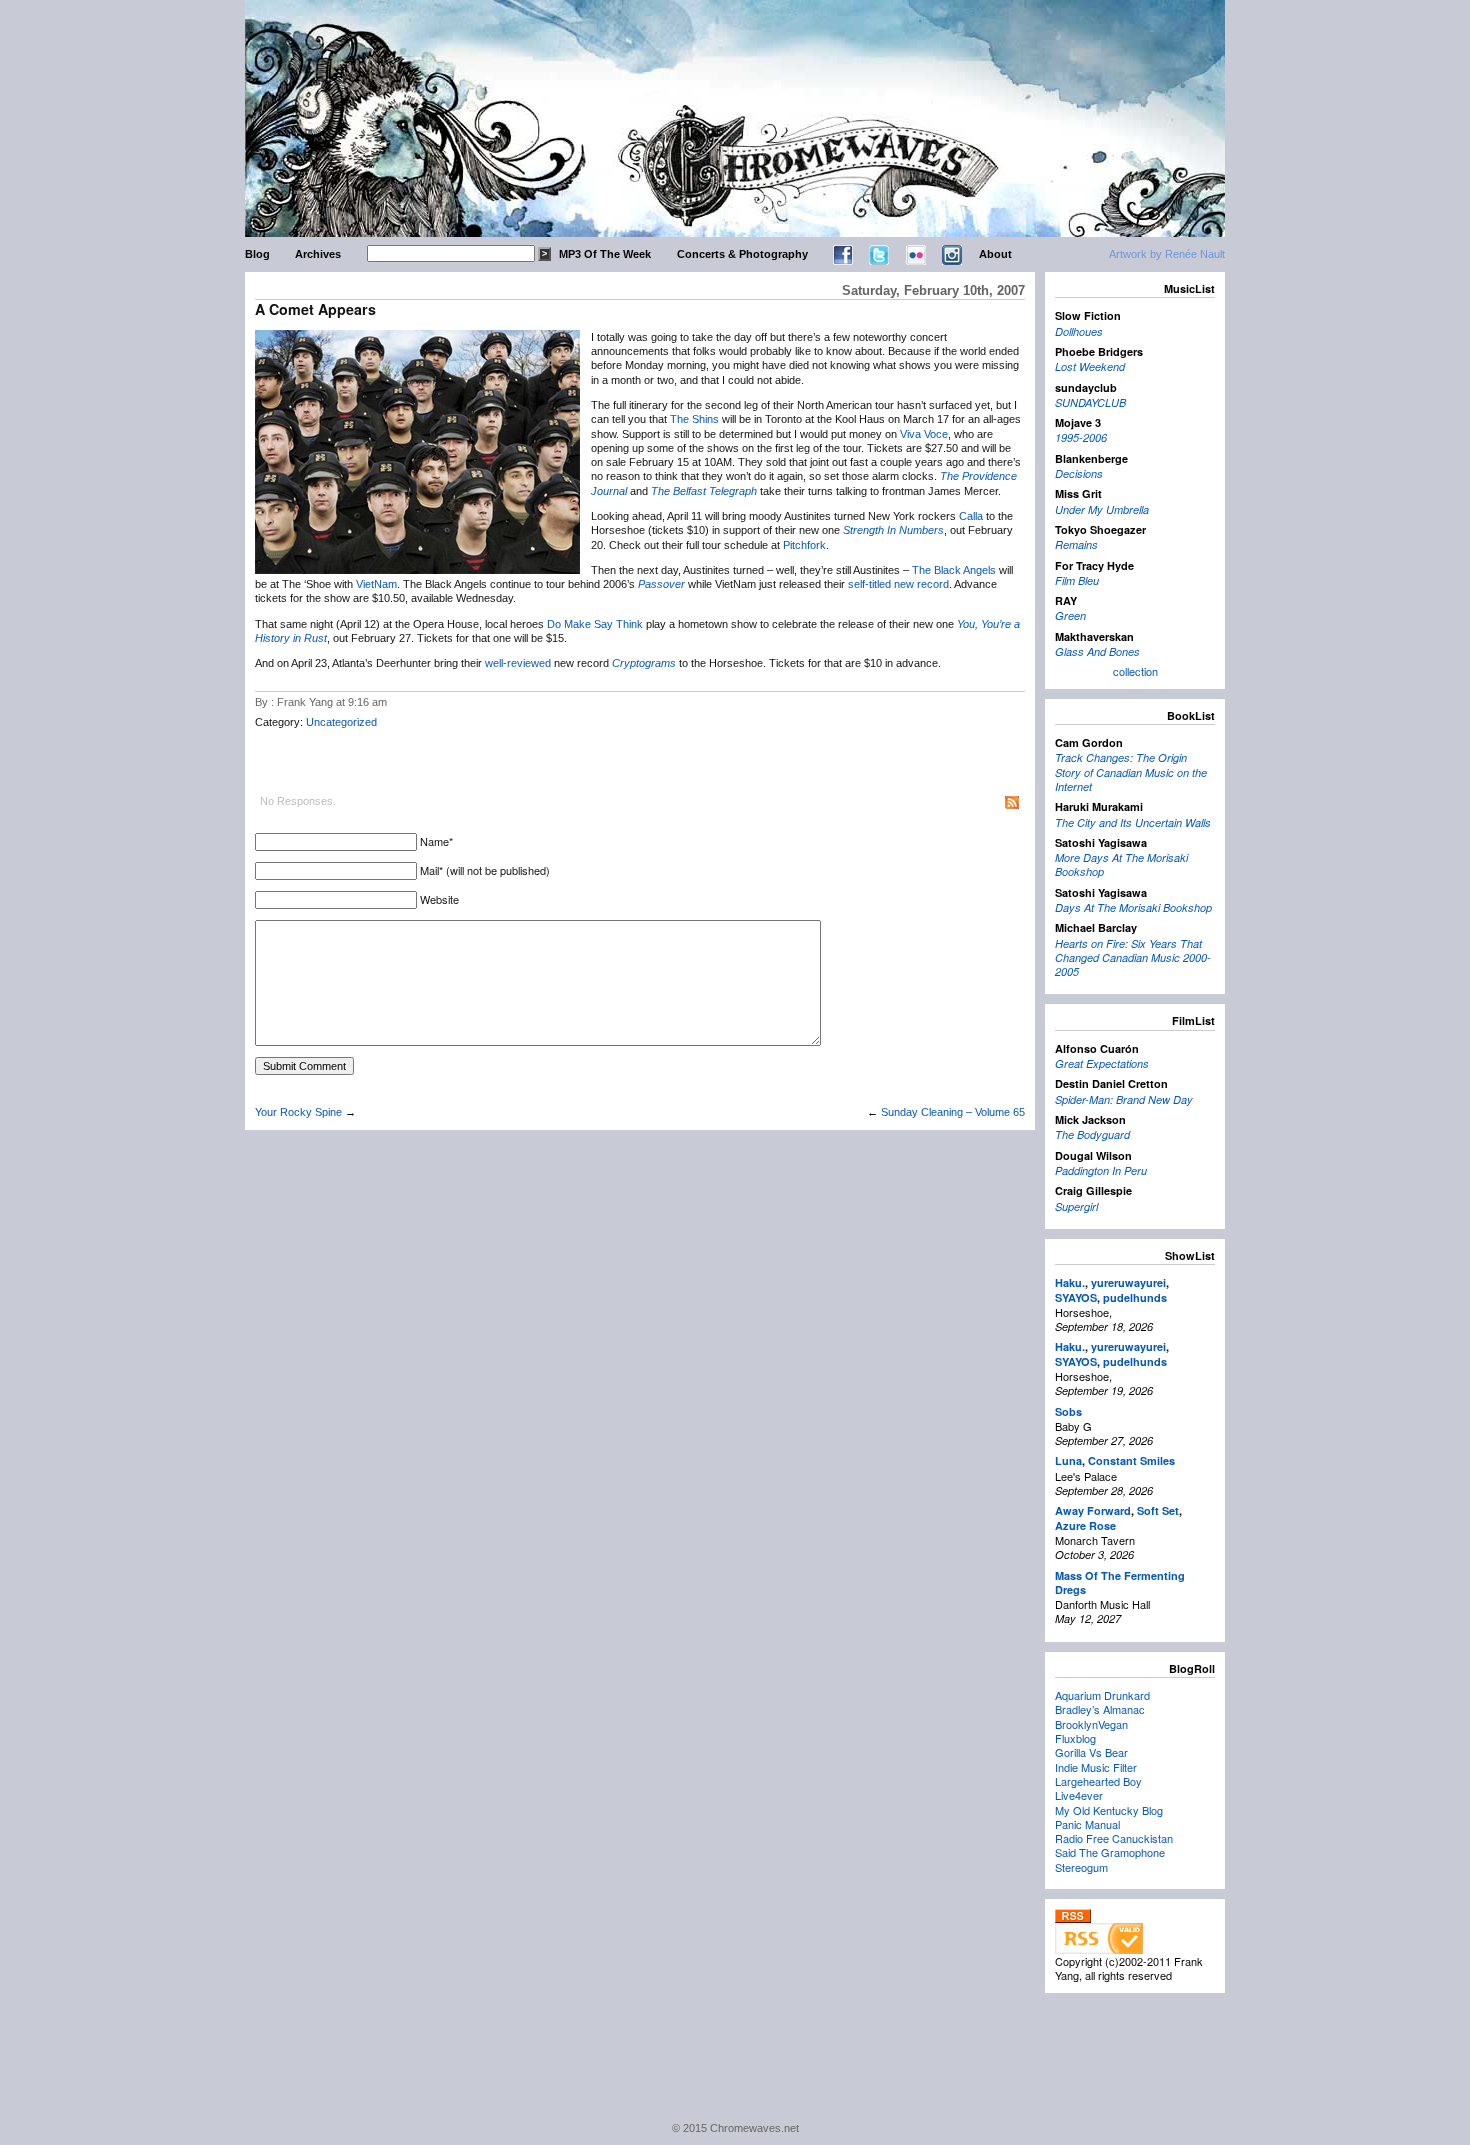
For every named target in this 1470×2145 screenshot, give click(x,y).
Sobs (1068, 1411)
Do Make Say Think (595, 624)
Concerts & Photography (742, 254)
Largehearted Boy (1098, 1781)
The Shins (694, 419)
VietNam (376, 584)
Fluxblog (1075, 1738)
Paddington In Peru (1101, 1170)
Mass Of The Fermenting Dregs (1120, 1582)
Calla (971, 516)
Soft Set (1158, 1510)
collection (1135, 671)
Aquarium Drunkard (1102, 1695)
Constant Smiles (1131, 1460)
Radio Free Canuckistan (1114, 1838)
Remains (1076, 544)
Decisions (1079, 473)
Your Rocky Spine (298, 1112)
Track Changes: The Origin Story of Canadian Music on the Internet (1131, 772)
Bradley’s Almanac (1100, 1709)
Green (1070, 615)
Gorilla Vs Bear (1091, 1752)
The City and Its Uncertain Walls (1133, 822)
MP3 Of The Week (605, 254)
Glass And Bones (1097, 651)
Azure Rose (1085, 1525)
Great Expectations (1102, 1063)
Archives (318, 254)
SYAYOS (1076, 1297)
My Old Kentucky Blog (1109, 1810)
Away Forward (1093, 1510)
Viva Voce (924, 434)
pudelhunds (1135, 1297)
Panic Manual (1087, 1824)
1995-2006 (1081, 437)
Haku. (1070, 1282)
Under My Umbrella (1102, 509)
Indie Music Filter (1096, 1767)
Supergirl (1076, 1206)
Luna (1068, 1460)
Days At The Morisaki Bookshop (1133, 907)
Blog (257, 254)
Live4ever (1079, 1795)
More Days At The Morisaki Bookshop (1121, 864)
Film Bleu (1077, 580)
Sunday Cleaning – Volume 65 (953, 1112)
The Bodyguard (1092, 1134)
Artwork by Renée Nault (1167, 254)
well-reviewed (518, 663)
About (995, 254)
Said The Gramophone (1110, 1852)
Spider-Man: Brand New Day (1124, 1099)
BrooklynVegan (1091, 1724)
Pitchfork (804, 545)
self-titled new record (898, 584)
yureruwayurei (1128, 1282)
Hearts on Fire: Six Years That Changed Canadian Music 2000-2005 (1133, 958)
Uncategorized (341, 722)
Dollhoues (1079, 331)
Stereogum (1081, 1867)
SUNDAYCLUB (1090, 402)
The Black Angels (954, 570)
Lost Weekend (1090, 366)
